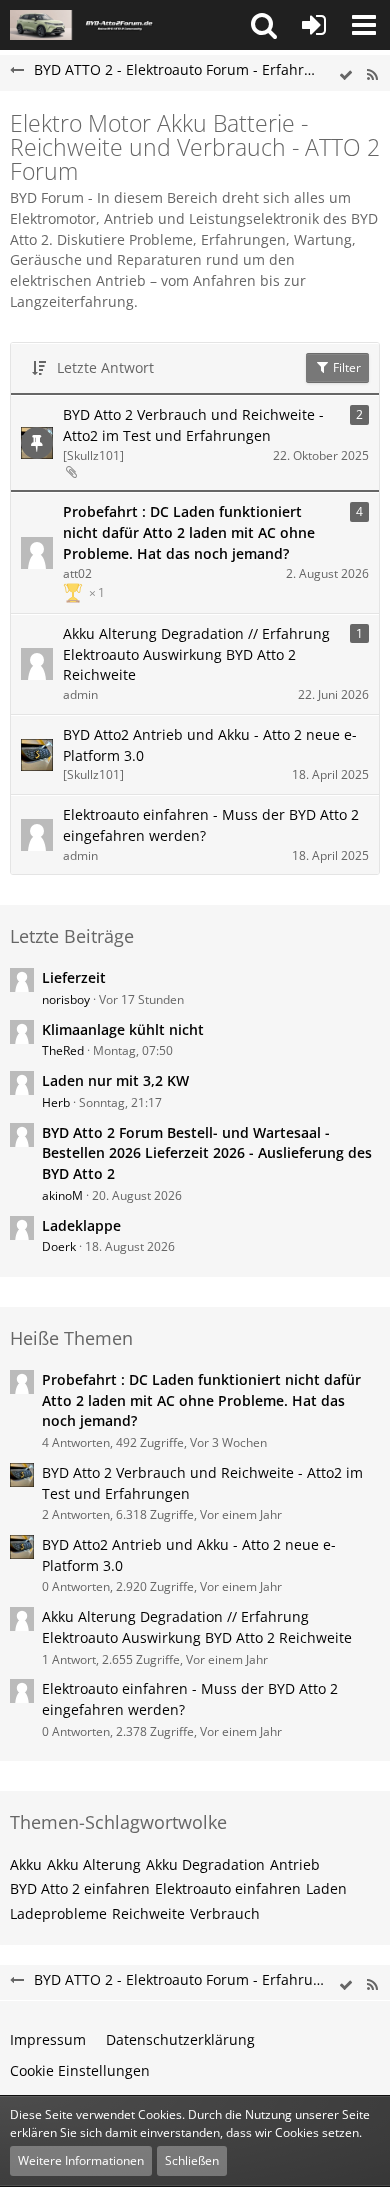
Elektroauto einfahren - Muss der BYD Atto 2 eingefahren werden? (211, 825)
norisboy (66, 999)
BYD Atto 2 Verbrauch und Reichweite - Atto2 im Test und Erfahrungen (193, 425)
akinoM (62, 1195)
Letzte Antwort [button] (105, 367)
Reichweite (148, 1913)
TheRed (63, 1050)
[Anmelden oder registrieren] (314, 25)
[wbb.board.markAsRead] (346, 75)
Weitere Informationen (81, 2160)
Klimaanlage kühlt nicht (123, 1029)
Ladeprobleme (58, 1913)
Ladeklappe (81, 1225)
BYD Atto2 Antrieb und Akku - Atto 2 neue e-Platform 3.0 (210, 745)
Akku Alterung (94, 1864)
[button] (264, 25)
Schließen (192, 2160)
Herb (56, 1102)
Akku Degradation (205, 1864)
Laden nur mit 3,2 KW (115, 1080)
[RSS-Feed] (372, 75)
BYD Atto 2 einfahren (80, 1888)
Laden (326, 1888)
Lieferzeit (74, 977)
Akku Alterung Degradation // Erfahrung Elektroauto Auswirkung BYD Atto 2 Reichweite (196, 654)
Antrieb (295, 1864)
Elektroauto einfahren (228, 1888)
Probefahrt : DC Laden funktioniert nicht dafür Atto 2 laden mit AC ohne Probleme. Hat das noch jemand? (189, 532)
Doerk (59, 1246)
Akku (26, 1864)
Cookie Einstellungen (80, 2070)
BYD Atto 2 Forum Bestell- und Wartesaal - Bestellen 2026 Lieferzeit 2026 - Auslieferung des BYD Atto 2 (207, 1153)
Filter (345, 367)
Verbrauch (225, 1913)
